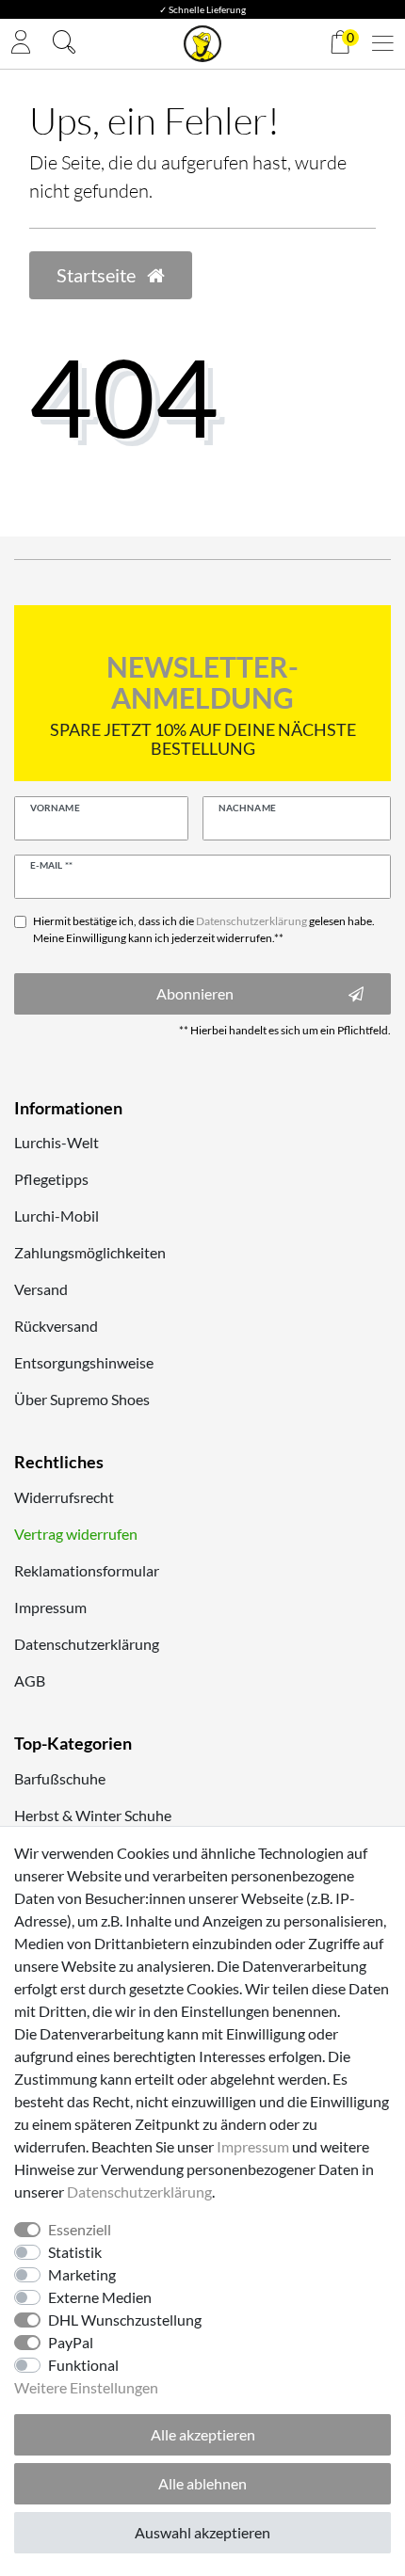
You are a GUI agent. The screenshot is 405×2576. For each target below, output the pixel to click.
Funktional (83, 2365)
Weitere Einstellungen (86, 2387)
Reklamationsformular (87, 1570)
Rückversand (56, 1326)
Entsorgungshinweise (84, 1362)
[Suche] (64, 44)
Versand (41, 1289)
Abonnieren (195, 993)
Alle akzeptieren (203, 2434)
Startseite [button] (98, 275)
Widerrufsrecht (64, 1497)
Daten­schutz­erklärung (139, 2192)
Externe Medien (100, 2297)
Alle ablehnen (202, 2483)
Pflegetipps (51, 1179)
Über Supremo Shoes (82, 1399)
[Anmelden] (21, 44)
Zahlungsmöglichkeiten (90, 1252)
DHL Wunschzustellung (125, 2320)
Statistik (75, 2252)
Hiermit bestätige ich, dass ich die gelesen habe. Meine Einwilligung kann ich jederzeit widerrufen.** (204, 929)
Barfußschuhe (60, 1778)
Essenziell (80, 2229)
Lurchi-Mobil (57, 1216)
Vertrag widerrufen (76, 1534)
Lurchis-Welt (57, 1142)
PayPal (71, 2342)
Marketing (82, 2274)
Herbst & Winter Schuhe (93, 1815)
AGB (30, 1680)
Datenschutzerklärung (87, 1644)
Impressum (50, 1607)
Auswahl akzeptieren (202, 2532)
